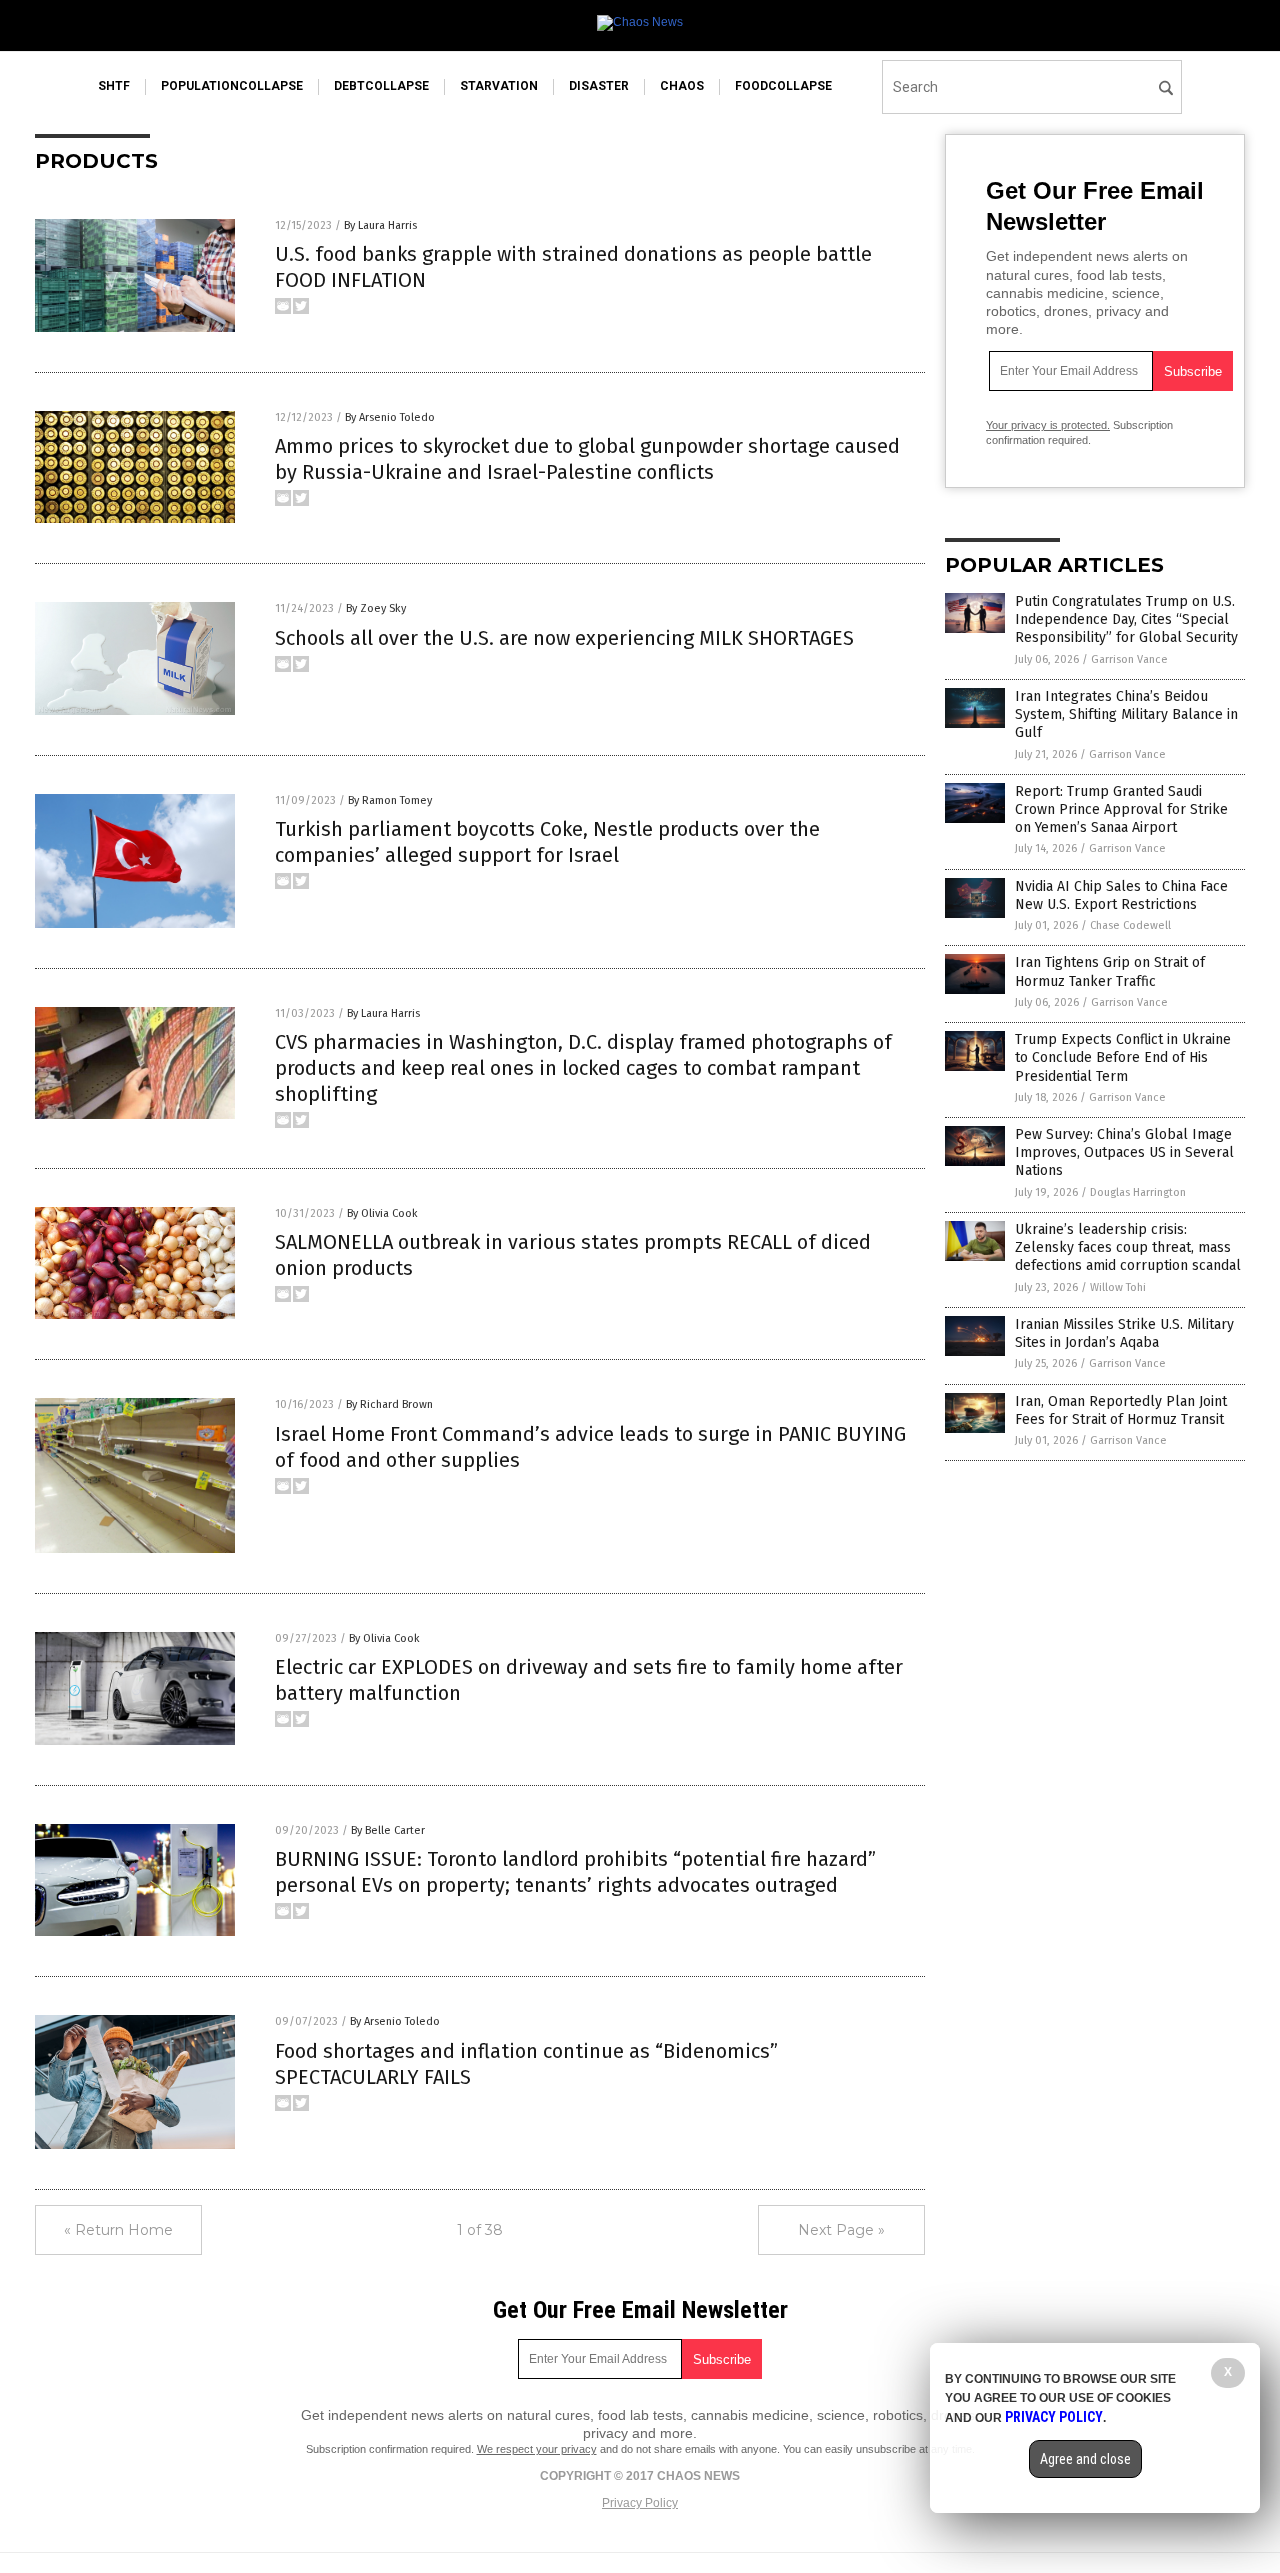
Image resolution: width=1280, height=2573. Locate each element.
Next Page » (841, 2230)
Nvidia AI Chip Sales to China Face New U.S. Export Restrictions (1121, 895)
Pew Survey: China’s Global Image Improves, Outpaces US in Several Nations (1124, 1152)
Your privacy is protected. (1048, 425)
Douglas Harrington (1138, 1192)
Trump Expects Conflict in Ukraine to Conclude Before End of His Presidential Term (1123, 1057)
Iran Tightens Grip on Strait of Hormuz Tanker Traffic (1110, 971)
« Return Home (118, 2230)
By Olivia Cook (382, 1213)
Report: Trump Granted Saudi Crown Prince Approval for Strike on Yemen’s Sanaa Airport (1121, 809)
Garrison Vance (1129, 659)
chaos (682, 86)
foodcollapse (783, 86)
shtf (114, 86)
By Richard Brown (389, 1404)
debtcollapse (381, 86)
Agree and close (1085, 2459)
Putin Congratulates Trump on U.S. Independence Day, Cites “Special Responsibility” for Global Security (1126, 619)
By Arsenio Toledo (390, 417)
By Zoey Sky (376, 608)
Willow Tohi (1118, 1287)
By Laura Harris (380, 225)
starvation (499, 86)
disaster (599, 86)
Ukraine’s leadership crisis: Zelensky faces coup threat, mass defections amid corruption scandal (1128, 1247)
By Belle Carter (388, 1830)
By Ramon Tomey (390, 800)
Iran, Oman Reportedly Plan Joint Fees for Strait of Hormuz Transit (1121, 1410)
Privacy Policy (640, 2503)
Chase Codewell (1130, 925)
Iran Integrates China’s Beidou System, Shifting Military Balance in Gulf (1126, 714)
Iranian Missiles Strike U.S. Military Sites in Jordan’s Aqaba (1124, 1333)
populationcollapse (232, 86)
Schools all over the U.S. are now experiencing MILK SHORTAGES (564, 638)
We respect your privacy (537, 2449)
